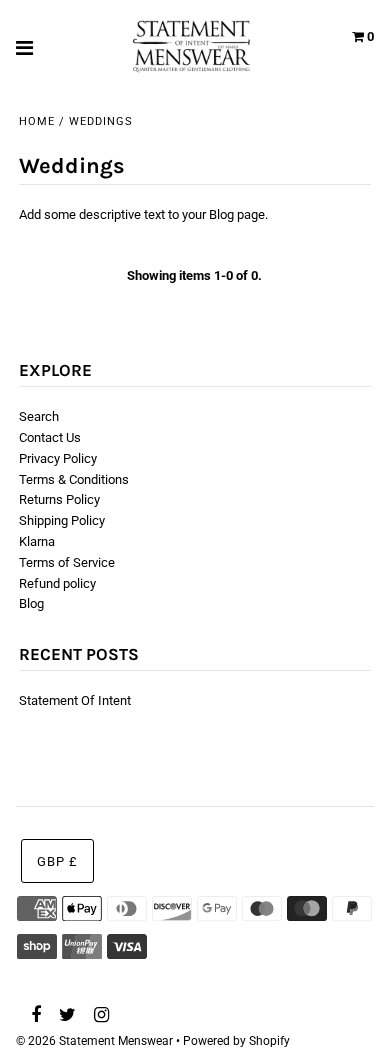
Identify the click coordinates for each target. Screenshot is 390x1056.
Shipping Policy (62, 520)
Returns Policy (59, 499)
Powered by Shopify (236, 1041)
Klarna (37, 541)
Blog (31, 603)
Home (37, 121)
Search (39, 416)
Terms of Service (67, 562)
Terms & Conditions (74, 479)
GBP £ (57, 861)
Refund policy (57, 583)
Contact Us (50, 437)
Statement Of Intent (75, 700)
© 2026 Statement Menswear (94, 1041)
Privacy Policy (58, 458)
